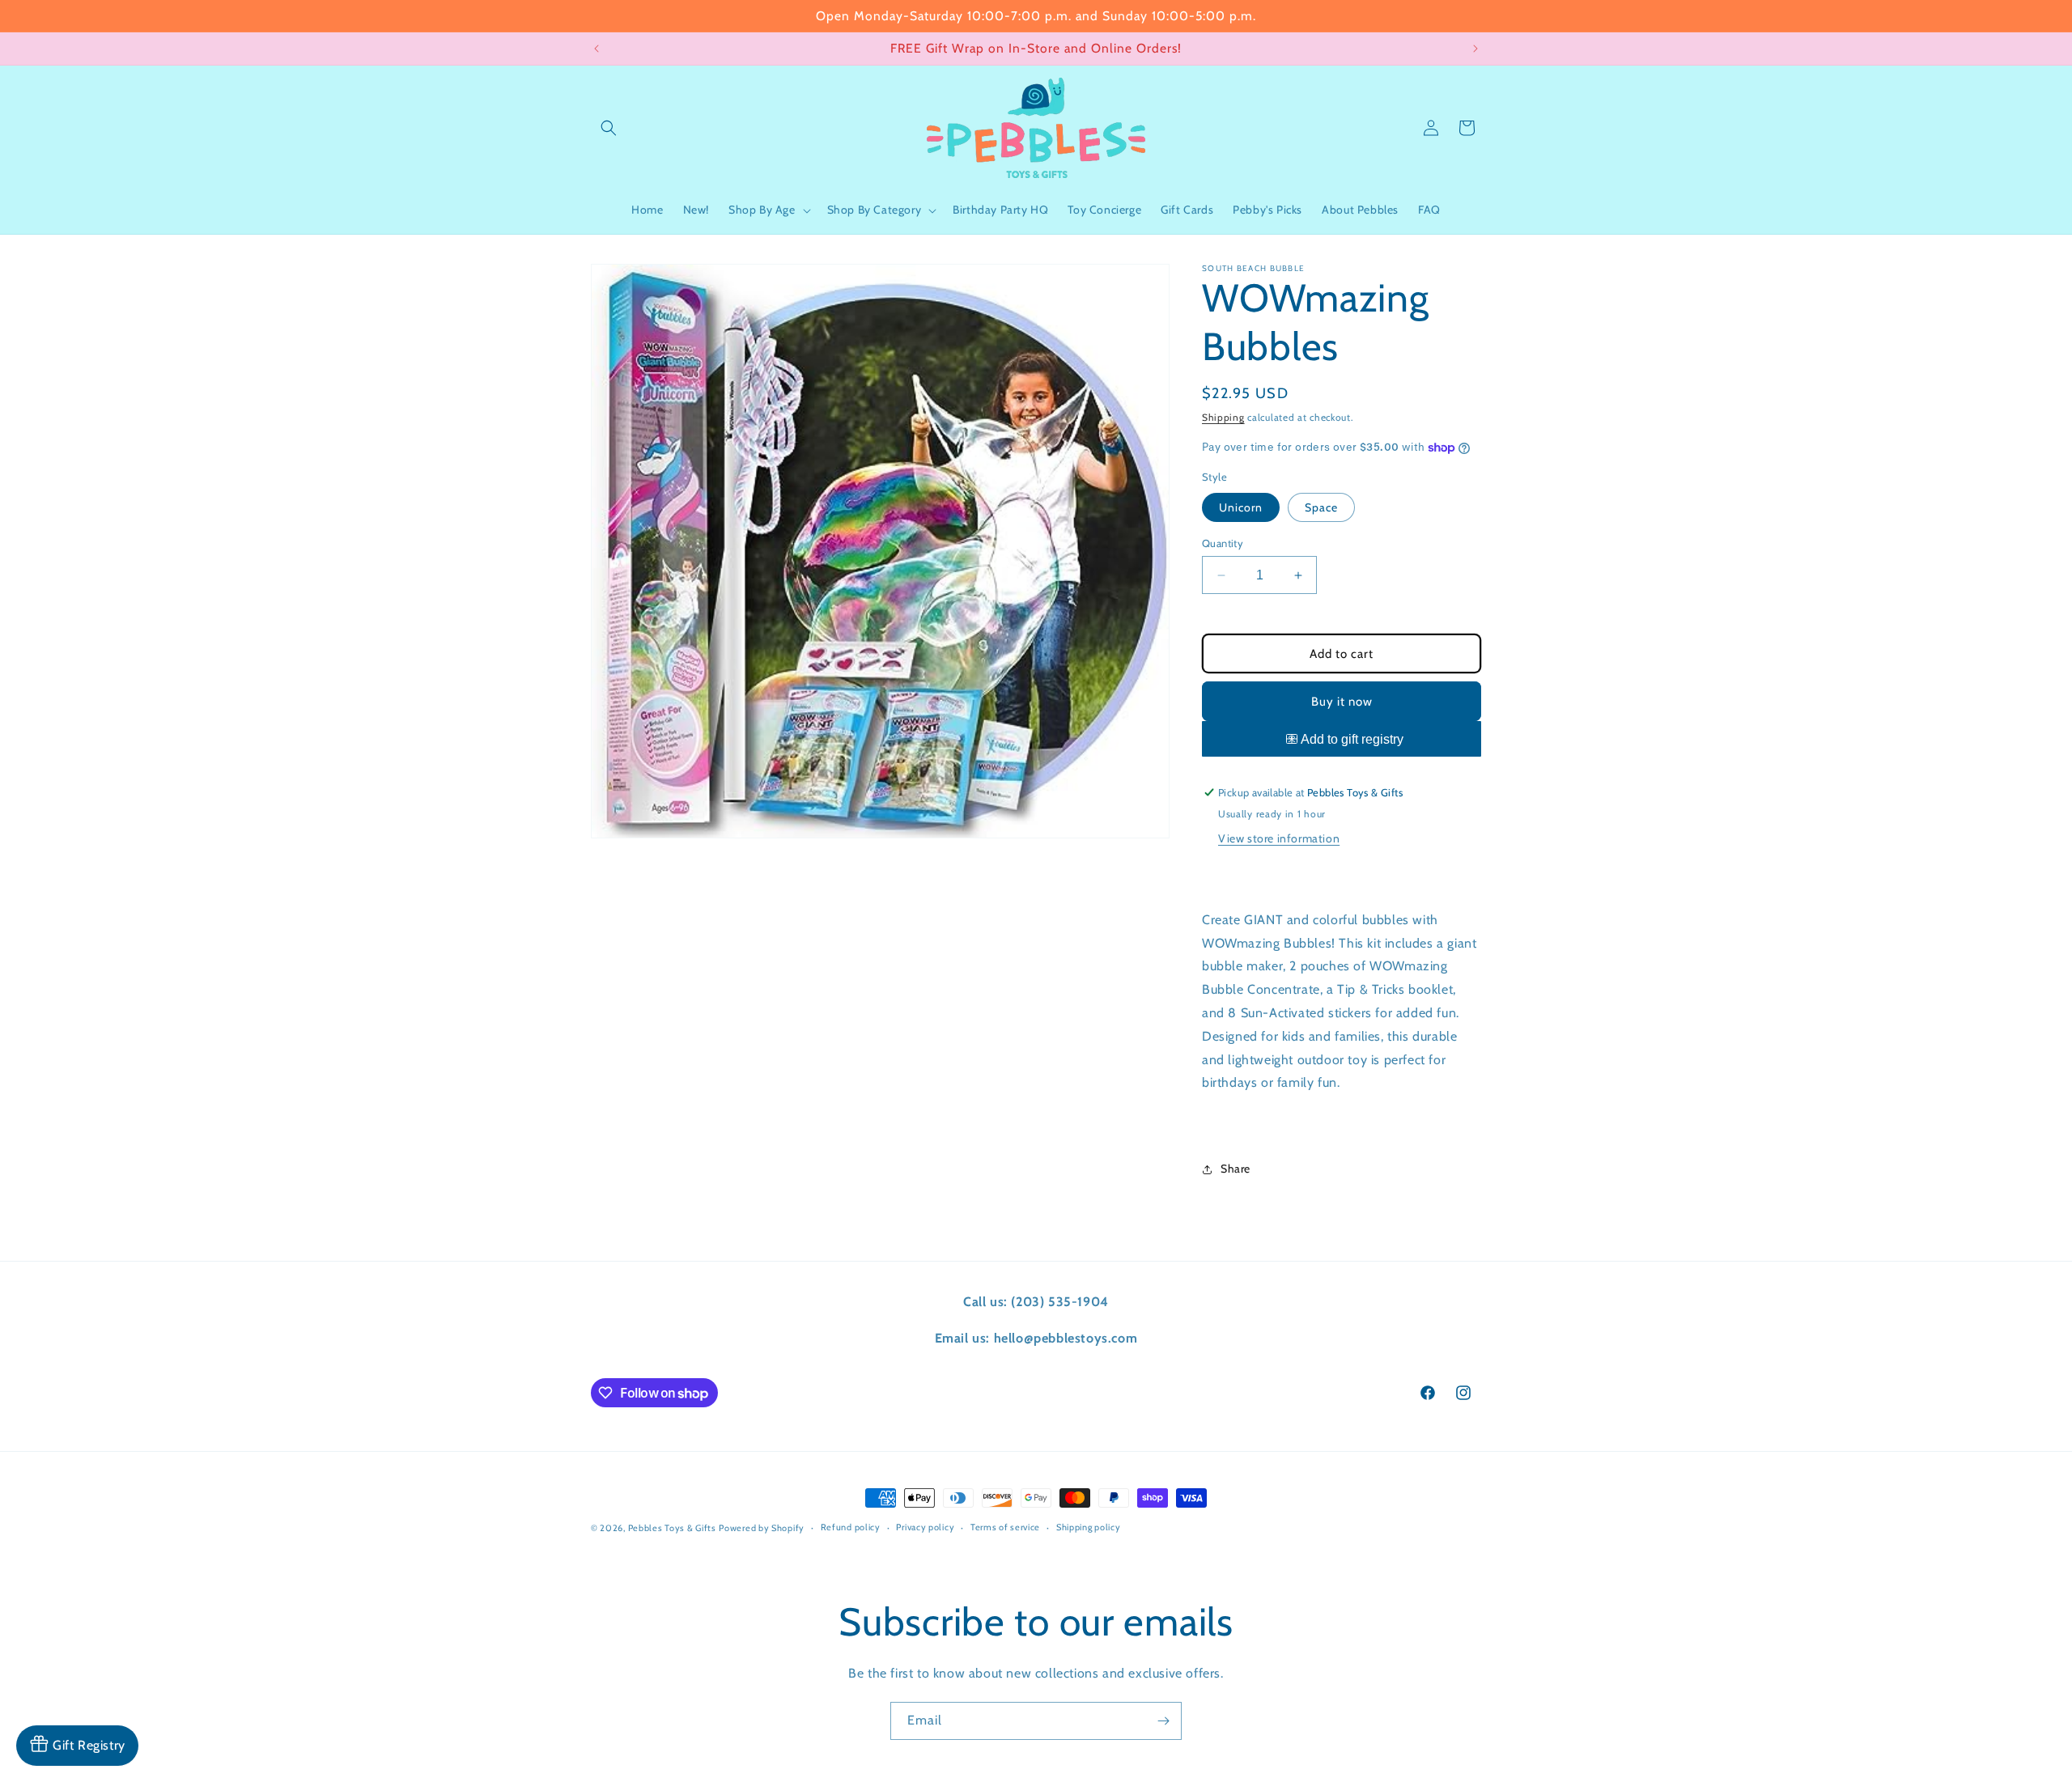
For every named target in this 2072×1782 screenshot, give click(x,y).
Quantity (1223, 543)
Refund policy (851, 1528)
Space (1321, 507)
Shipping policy (1089, 1528)
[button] (609, 128)
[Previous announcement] (597, 49)
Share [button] (1236, 1169)
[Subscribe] (1163, 1721)
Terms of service (1005, 1528)
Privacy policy (925, 1528)
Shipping (1223, 417)
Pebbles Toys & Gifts (672, 1528)
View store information (1279, 838)
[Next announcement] (1475, 49)
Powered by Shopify (762, 1528)
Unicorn (1241, 507)
